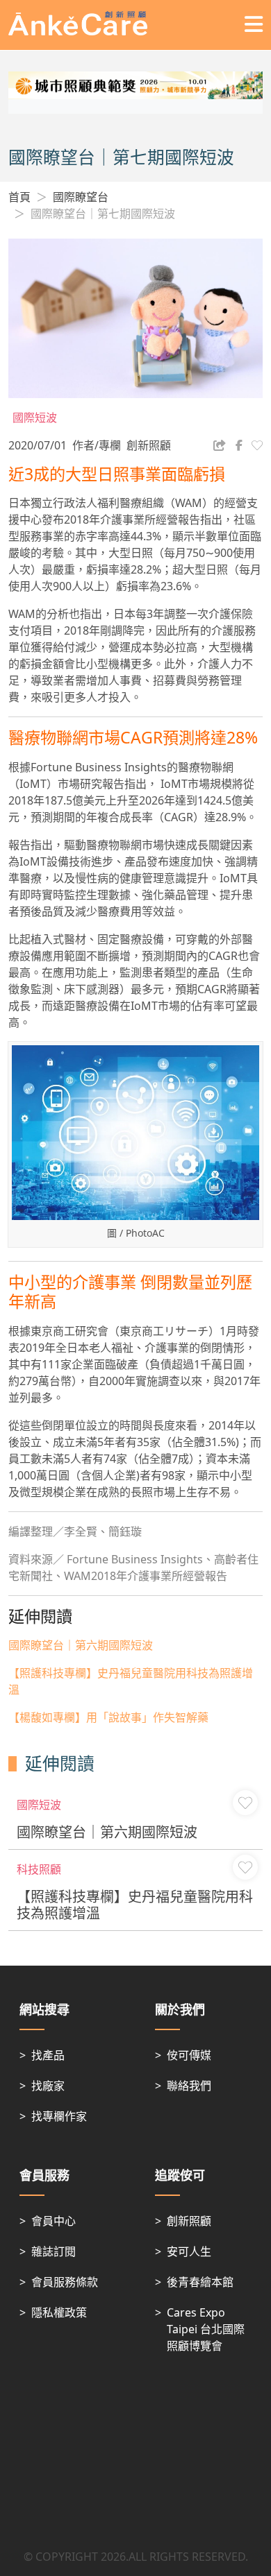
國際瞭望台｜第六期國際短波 (81, 1645)
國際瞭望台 (81, 197)
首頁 (19, 197)
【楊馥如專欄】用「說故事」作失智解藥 (108, 1717)
